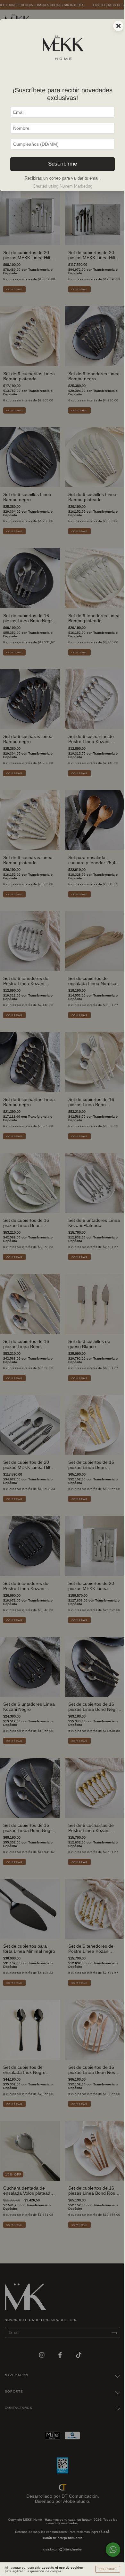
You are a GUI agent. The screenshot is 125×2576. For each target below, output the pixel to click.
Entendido (108, 2569)
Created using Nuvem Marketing (63, 186)
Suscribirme (63, 164)
